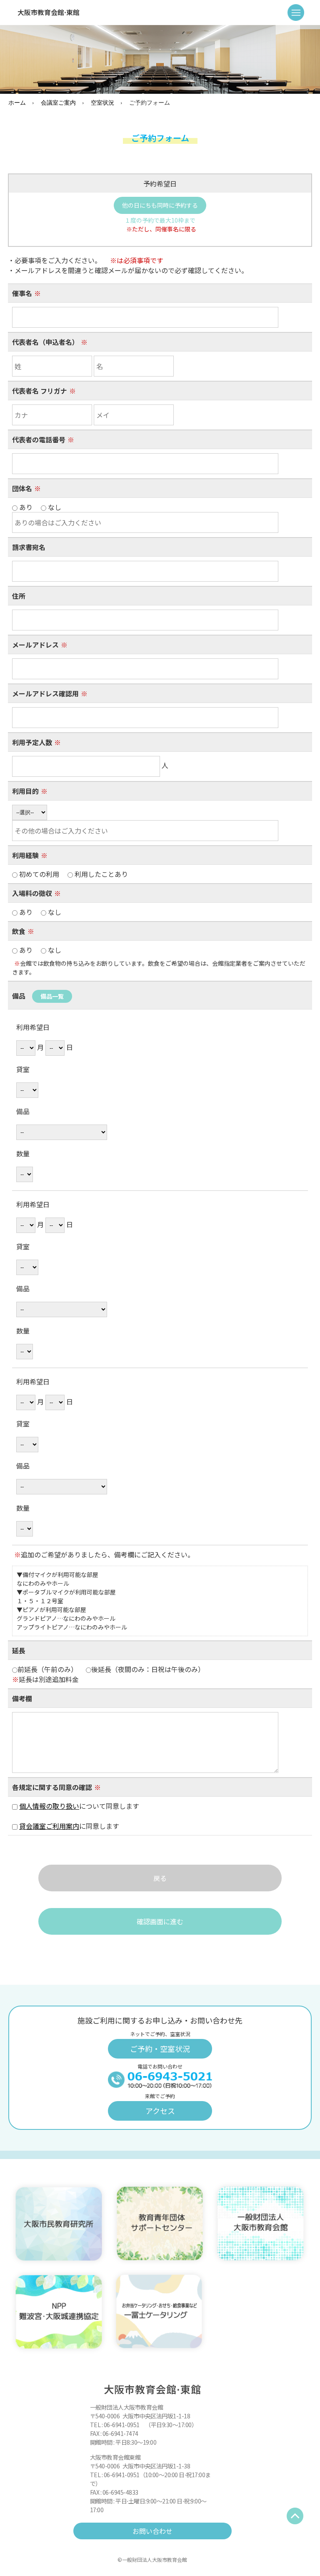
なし (54, 912)
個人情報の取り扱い (49, 1806)
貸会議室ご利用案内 (49, 1826)
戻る (160, 1878)
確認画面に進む (160, 1921)
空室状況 (102, 102)
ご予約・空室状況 (160, 2049)
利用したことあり (100, 874)
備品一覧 (52, 996)
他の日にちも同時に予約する (160, 205)
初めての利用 (73, 874)
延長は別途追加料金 (45, 1679)
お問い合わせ (152, 2531)
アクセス (160, 2111)
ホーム (17, 102)
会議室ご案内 (58, 102)
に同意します (72, 1826)
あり (39, 912)
